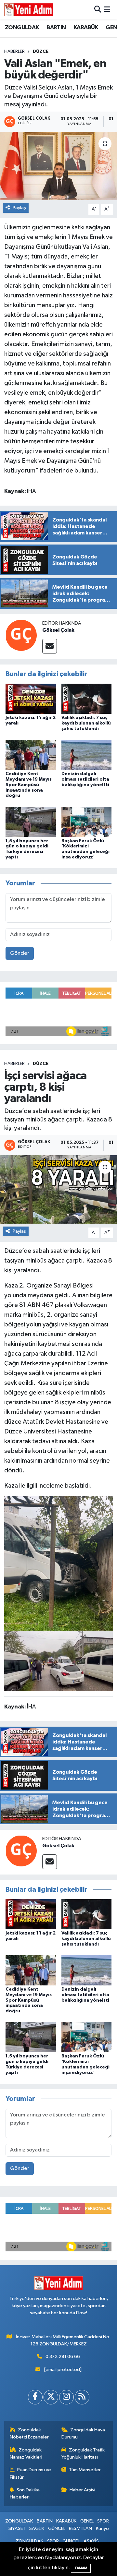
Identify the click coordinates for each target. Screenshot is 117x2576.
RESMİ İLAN (80, 2528)
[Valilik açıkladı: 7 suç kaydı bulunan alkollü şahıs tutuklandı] (87, 699)
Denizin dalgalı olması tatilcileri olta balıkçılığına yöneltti (85, 779)
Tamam (81, 2568)
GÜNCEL (57, 2528)
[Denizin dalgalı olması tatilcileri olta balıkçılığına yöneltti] (87, 755)
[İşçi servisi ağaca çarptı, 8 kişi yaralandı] (58, 1189)
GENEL (87, 2521)
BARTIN (56, 28)
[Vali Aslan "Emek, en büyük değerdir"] (58, 166)
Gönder (20, 953)
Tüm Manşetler (85, 2470)
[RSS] (82, 2397)
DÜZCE (41, 52)
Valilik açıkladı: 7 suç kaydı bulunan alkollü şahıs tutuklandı (86, 723)
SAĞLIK (37, 2528)
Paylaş (19, 208)
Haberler (14, 52)
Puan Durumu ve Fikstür (31, 2473)
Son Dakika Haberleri (25, 2493)
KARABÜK (86, 28)
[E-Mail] (50, 646)
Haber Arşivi (82, 2490)
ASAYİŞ (91, 2541)
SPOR (103, 2521)
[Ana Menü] (107, 10)
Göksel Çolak (58, 630)
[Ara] (98, 10)
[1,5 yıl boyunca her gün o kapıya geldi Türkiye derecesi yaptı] (31, 822)
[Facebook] (35, 2397)
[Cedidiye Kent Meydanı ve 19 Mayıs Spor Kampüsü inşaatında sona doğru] (31, 755)
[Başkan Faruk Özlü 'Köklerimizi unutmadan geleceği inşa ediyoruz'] (87, 822)
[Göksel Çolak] (21, 635)
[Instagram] (66, 2397)
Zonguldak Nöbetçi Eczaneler (29, 2433)
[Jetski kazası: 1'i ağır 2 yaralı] (31, 699)
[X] (51, 2397)
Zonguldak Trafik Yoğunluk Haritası (83, 2454)
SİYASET (17, 2528)
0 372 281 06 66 (63, 2357)
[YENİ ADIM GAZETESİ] (29, 10)
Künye (102, 2528)
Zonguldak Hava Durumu (83, 2433)
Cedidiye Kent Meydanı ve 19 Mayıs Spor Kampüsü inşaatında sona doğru (29, 785)
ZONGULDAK (22, 28)
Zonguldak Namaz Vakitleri (26, 2454)
